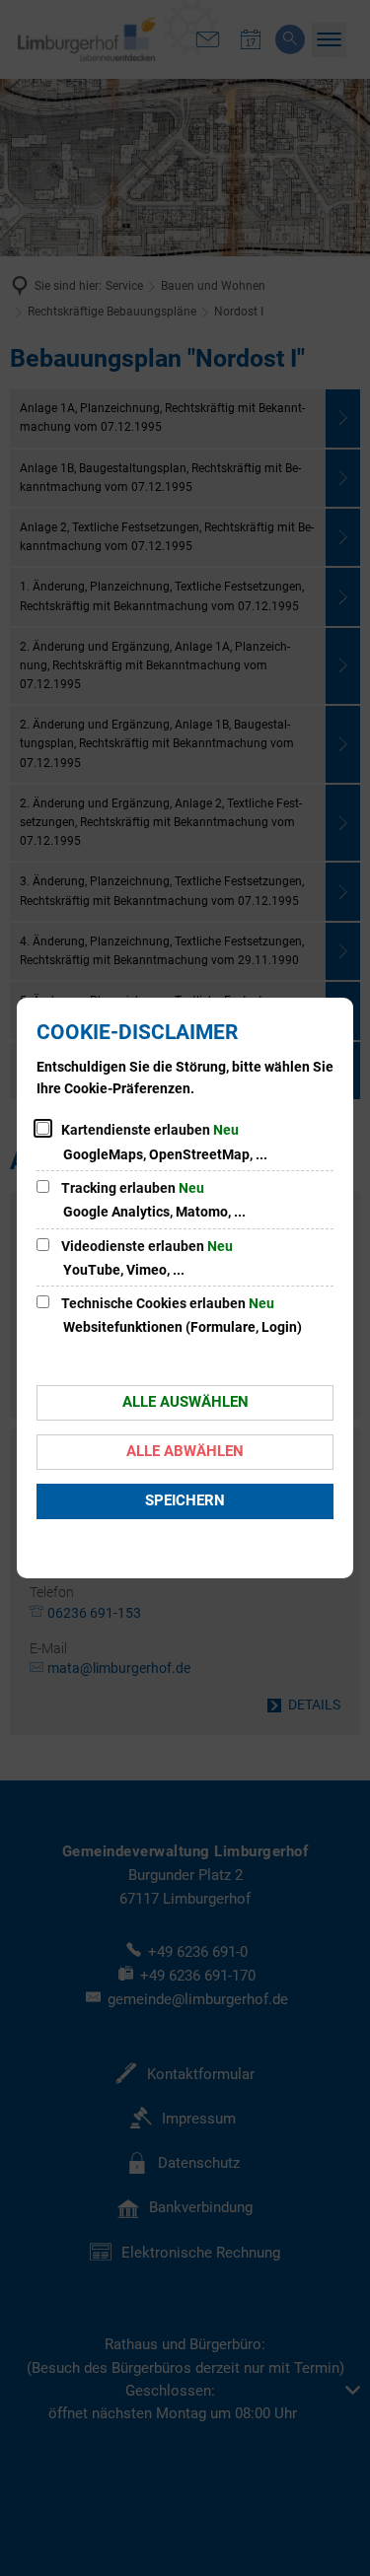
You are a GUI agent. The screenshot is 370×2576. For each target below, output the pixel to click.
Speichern (185, 1500)
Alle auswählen (185, 1402)
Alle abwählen (185, 1451)
